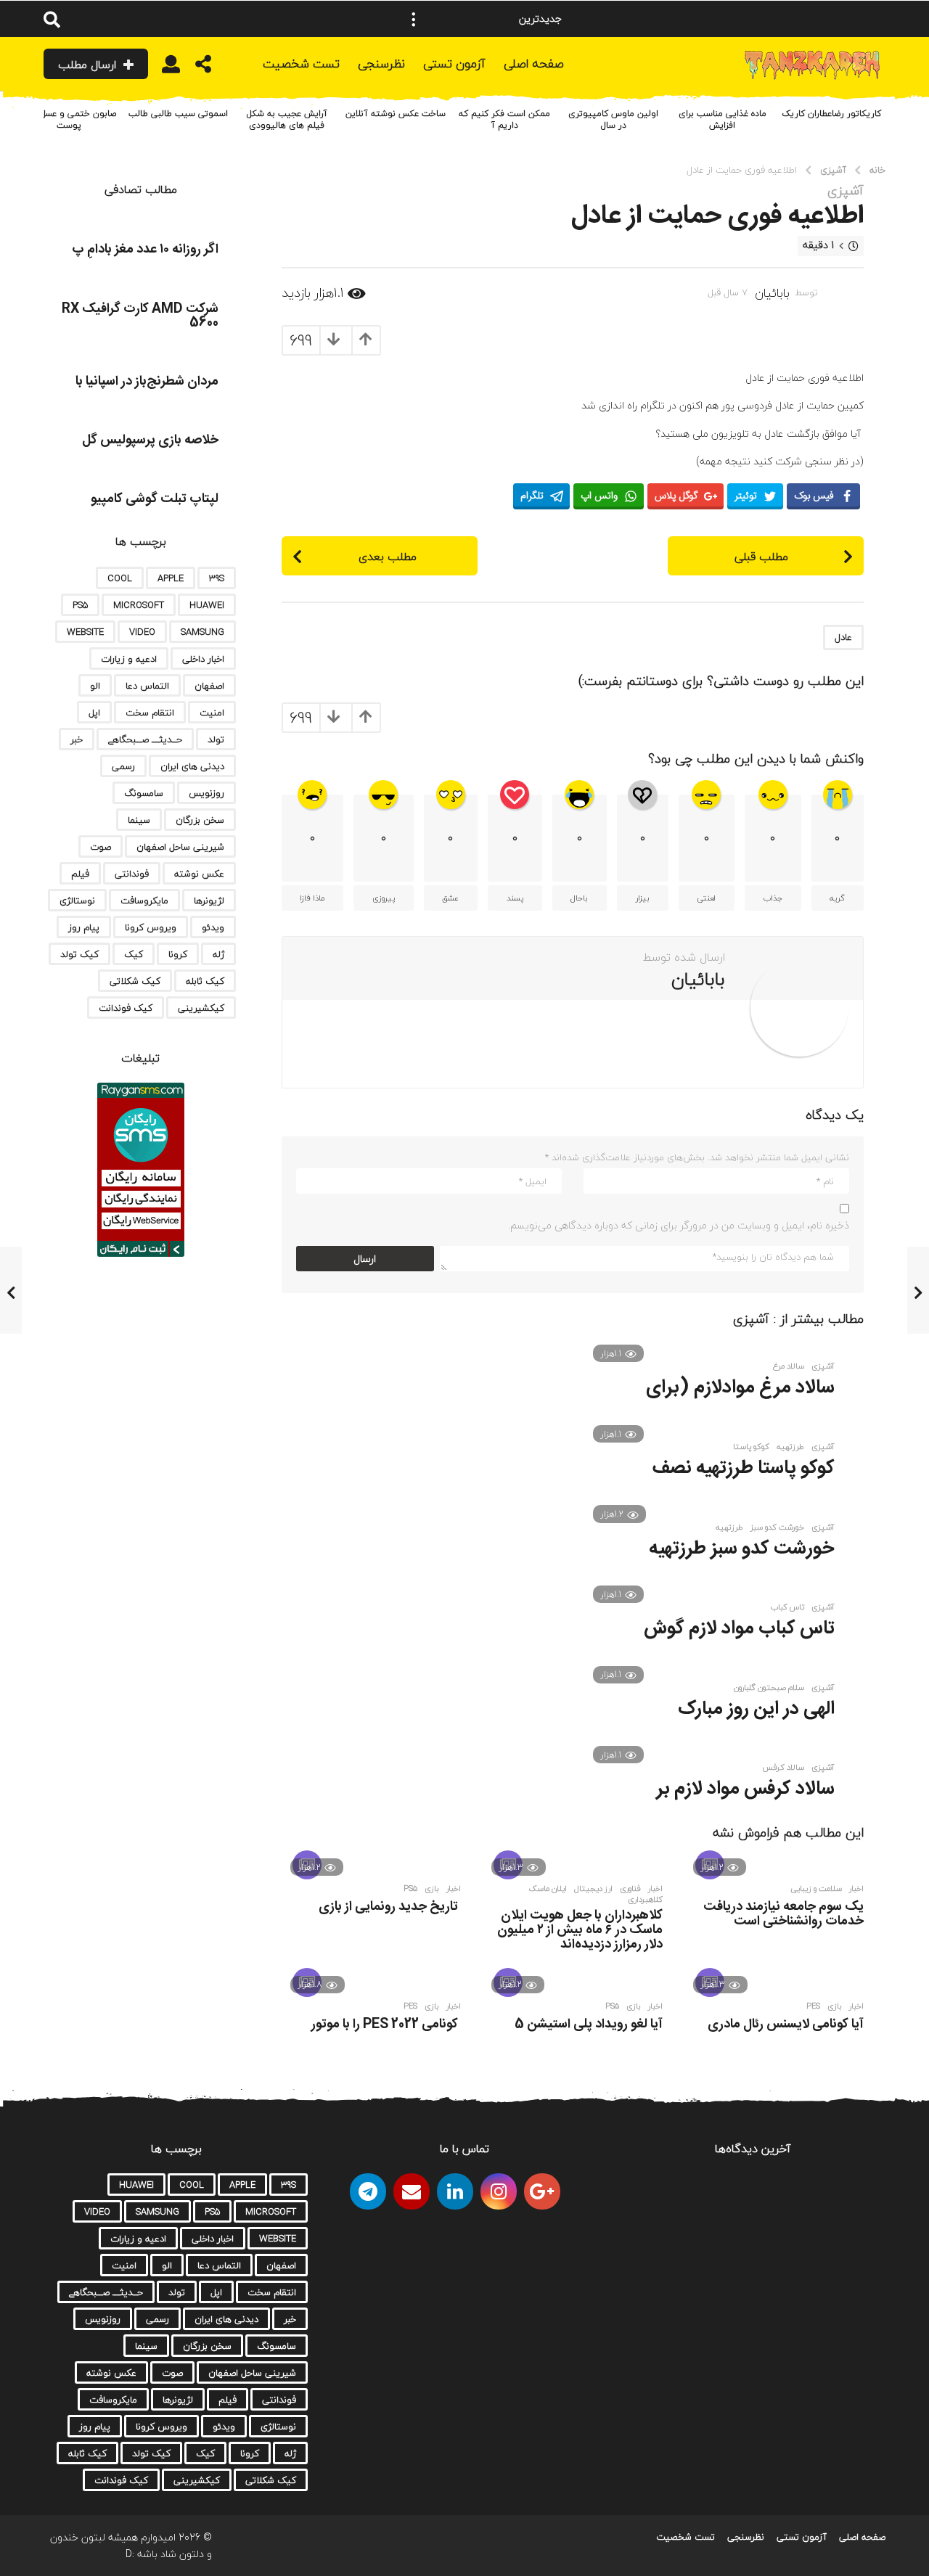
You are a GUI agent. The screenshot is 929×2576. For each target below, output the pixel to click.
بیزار (643, 898)
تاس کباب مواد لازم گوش (739, 1629)
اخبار (856, 1889)
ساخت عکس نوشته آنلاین (396, 114)
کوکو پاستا (751, 1447)
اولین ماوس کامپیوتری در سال (613, 119)
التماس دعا (147, 686)
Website (85, 632)
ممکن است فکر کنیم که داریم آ (504, 119)
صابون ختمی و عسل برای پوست (69, 119)
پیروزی (384, 898)
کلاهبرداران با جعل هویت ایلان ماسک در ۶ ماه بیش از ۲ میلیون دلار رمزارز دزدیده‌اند (580, 1930)
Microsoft (139, 605)
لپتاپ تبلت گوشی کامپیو (155, 499)
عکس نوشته (199, 874)
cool (120, 578)
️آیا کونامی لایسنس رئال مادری (786, 2025)
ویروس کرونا (151, 927)
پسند (515, 898)
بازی (432, 1889)
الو (95, 686)
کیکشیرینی (201, 1008)
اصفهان (209, 686)
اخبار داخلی (203, 659)
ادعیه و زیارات (129, 659)
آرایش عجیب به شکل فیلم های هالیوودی (287, 119)
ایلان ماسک (548, 1889)
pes (813, 2006)
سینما (139, 820)
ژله (218, 954)
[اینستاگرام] (499, 2191)
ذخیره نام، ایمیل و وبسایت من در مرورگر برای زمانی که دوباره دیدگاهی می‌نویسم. (679, 1225)
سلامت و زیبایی (816, 1889)
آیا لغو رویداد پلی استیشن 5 (589, 2025)
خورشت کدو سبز (777, 1527)
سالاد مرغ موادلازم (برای (740, 1388)
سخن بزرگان (200, 820)
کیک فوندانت (126, 1008)
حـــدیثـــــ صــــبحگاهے (145, 739)
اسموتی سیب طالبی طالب (178, 114)
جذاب (773, 898)
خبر (77, 739)
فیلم (80, 874)
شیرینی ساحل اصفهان (180, 847)
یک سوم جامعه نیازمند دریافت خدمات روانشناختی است (783, 1914)
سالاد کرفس (783, 1768)
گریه (837, 898)
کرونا (178, 954)
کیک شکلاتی (135, 981)
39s (217, 578)
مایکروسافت (144, 901)
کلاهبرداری (645, 1900)
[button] (414, 19)
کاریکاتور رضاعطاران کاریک (831, 114)
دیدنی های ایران (192, 766)
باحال (579, 898)
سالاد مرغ (789, 1366)
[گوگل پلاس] (542, 2191)
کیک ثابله (205, 981)
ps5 (410, 1889)
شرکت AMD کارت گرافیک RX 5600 (140, 316)
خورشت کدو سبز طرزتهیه (742, 1549)
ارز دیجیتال (593, 1889)
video (142, 632)
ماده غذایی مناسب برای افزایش (723, 119)
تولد (216, 739)
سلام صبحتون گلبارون (769, 1688)
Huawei (207, 605)
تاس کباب (787, 1607)
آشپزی (846, 191)
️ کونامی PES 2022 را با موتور (386, 2025)
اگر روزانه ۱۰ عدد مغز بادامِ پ (145, 250)
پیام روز (84, 927)
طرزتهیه (729, 1527)
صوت (101, 847)
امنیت (212, 713)
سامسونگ (144, 793)
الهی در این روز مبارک (756, 1709)
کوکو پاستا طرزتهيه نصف (744, 1468)
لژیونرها (209, 901)
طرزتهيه (790, 1447)
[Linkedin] (455, 2191)
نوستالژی (77, 901)
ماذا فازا (312, 898)
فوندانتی (132, 874)
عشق (450, 898)
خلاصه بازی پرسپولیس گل (150, 440)
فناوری (630, 1889)
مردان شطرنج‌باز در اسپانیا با (147, 382)
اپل (94, 713)
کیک (134, 954)
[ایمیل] (412, 2191)
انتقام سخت (150, 713)
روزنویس (206, 793)
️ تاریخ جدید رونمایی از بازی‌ (390, 1907)
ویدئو (213, 927)
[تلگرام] (368, 2191)
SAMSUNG (202, 632)
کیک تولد (79, 954)
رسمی (123, 766)
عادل (843, 637)
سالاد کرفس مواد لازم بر (745, 1789)
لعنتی (706, 898)
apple (171, 578)
